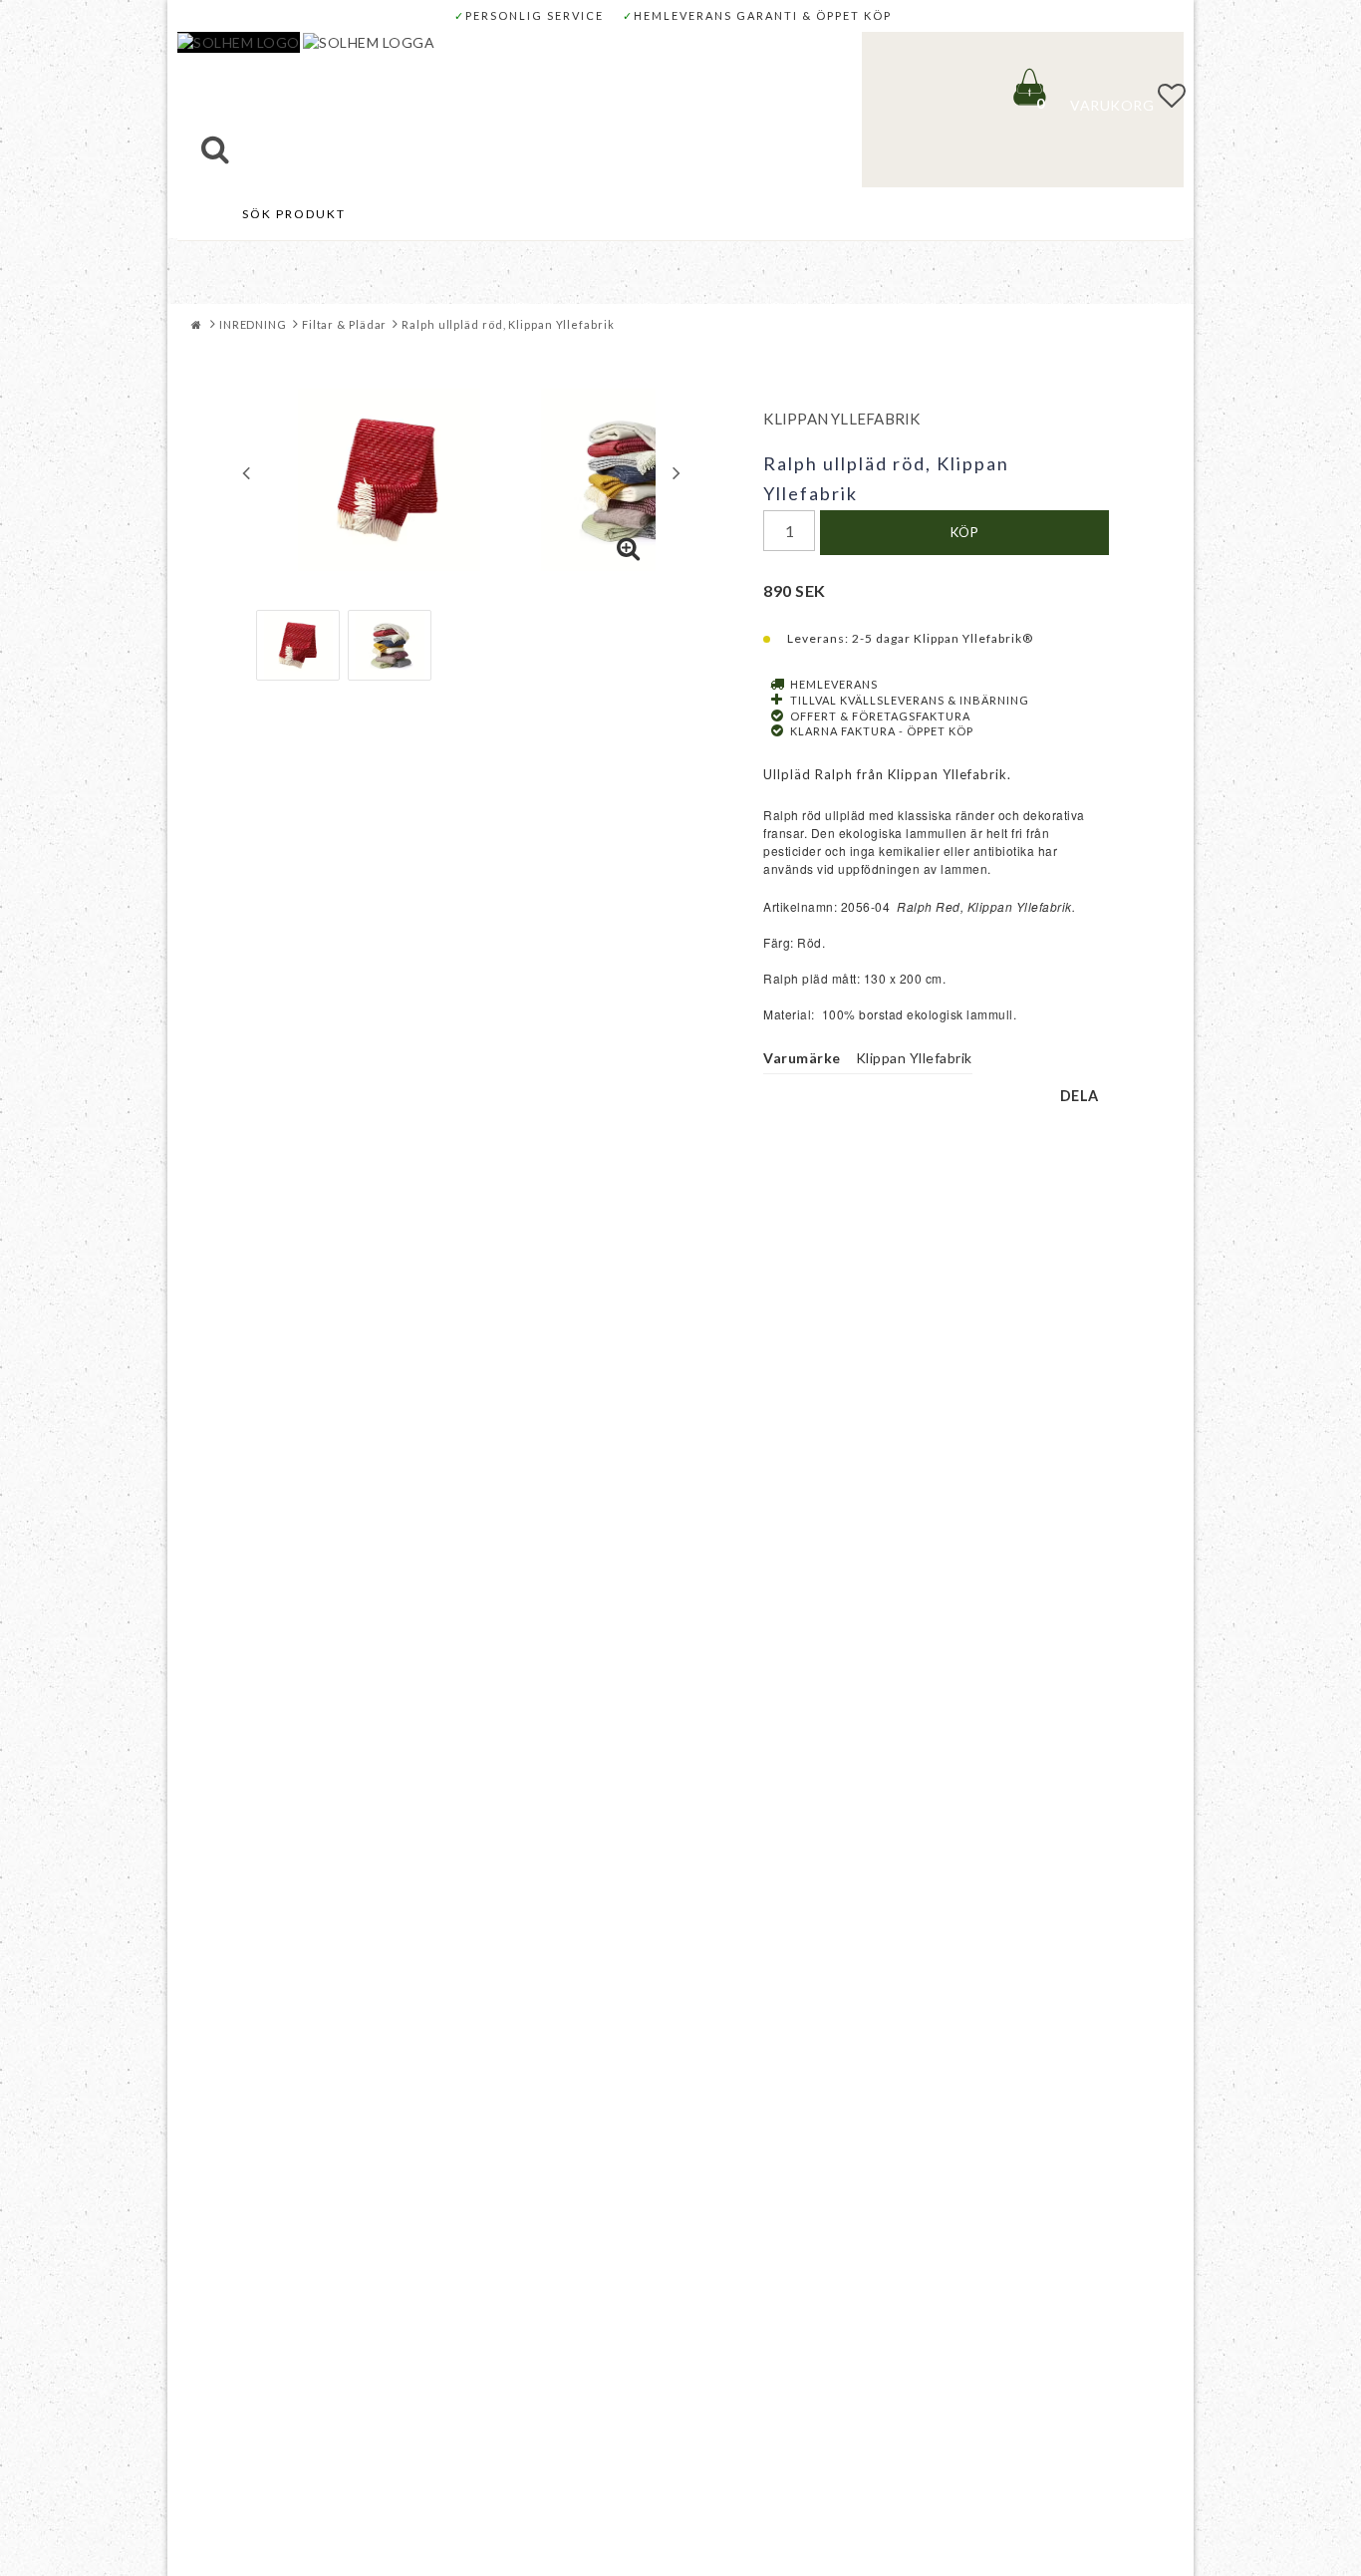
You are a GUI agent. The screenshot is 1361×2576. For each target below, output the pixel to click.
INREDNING (253, 324)
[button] (1104, 98)
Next (677, 472)
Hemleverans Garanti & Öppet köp (757, 15)
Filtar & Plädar (345, 324)
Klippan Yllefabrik (841, 419)
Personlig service (529, 15)
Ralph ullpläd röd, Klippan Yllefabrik (508, 324)
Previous (246, 472)
